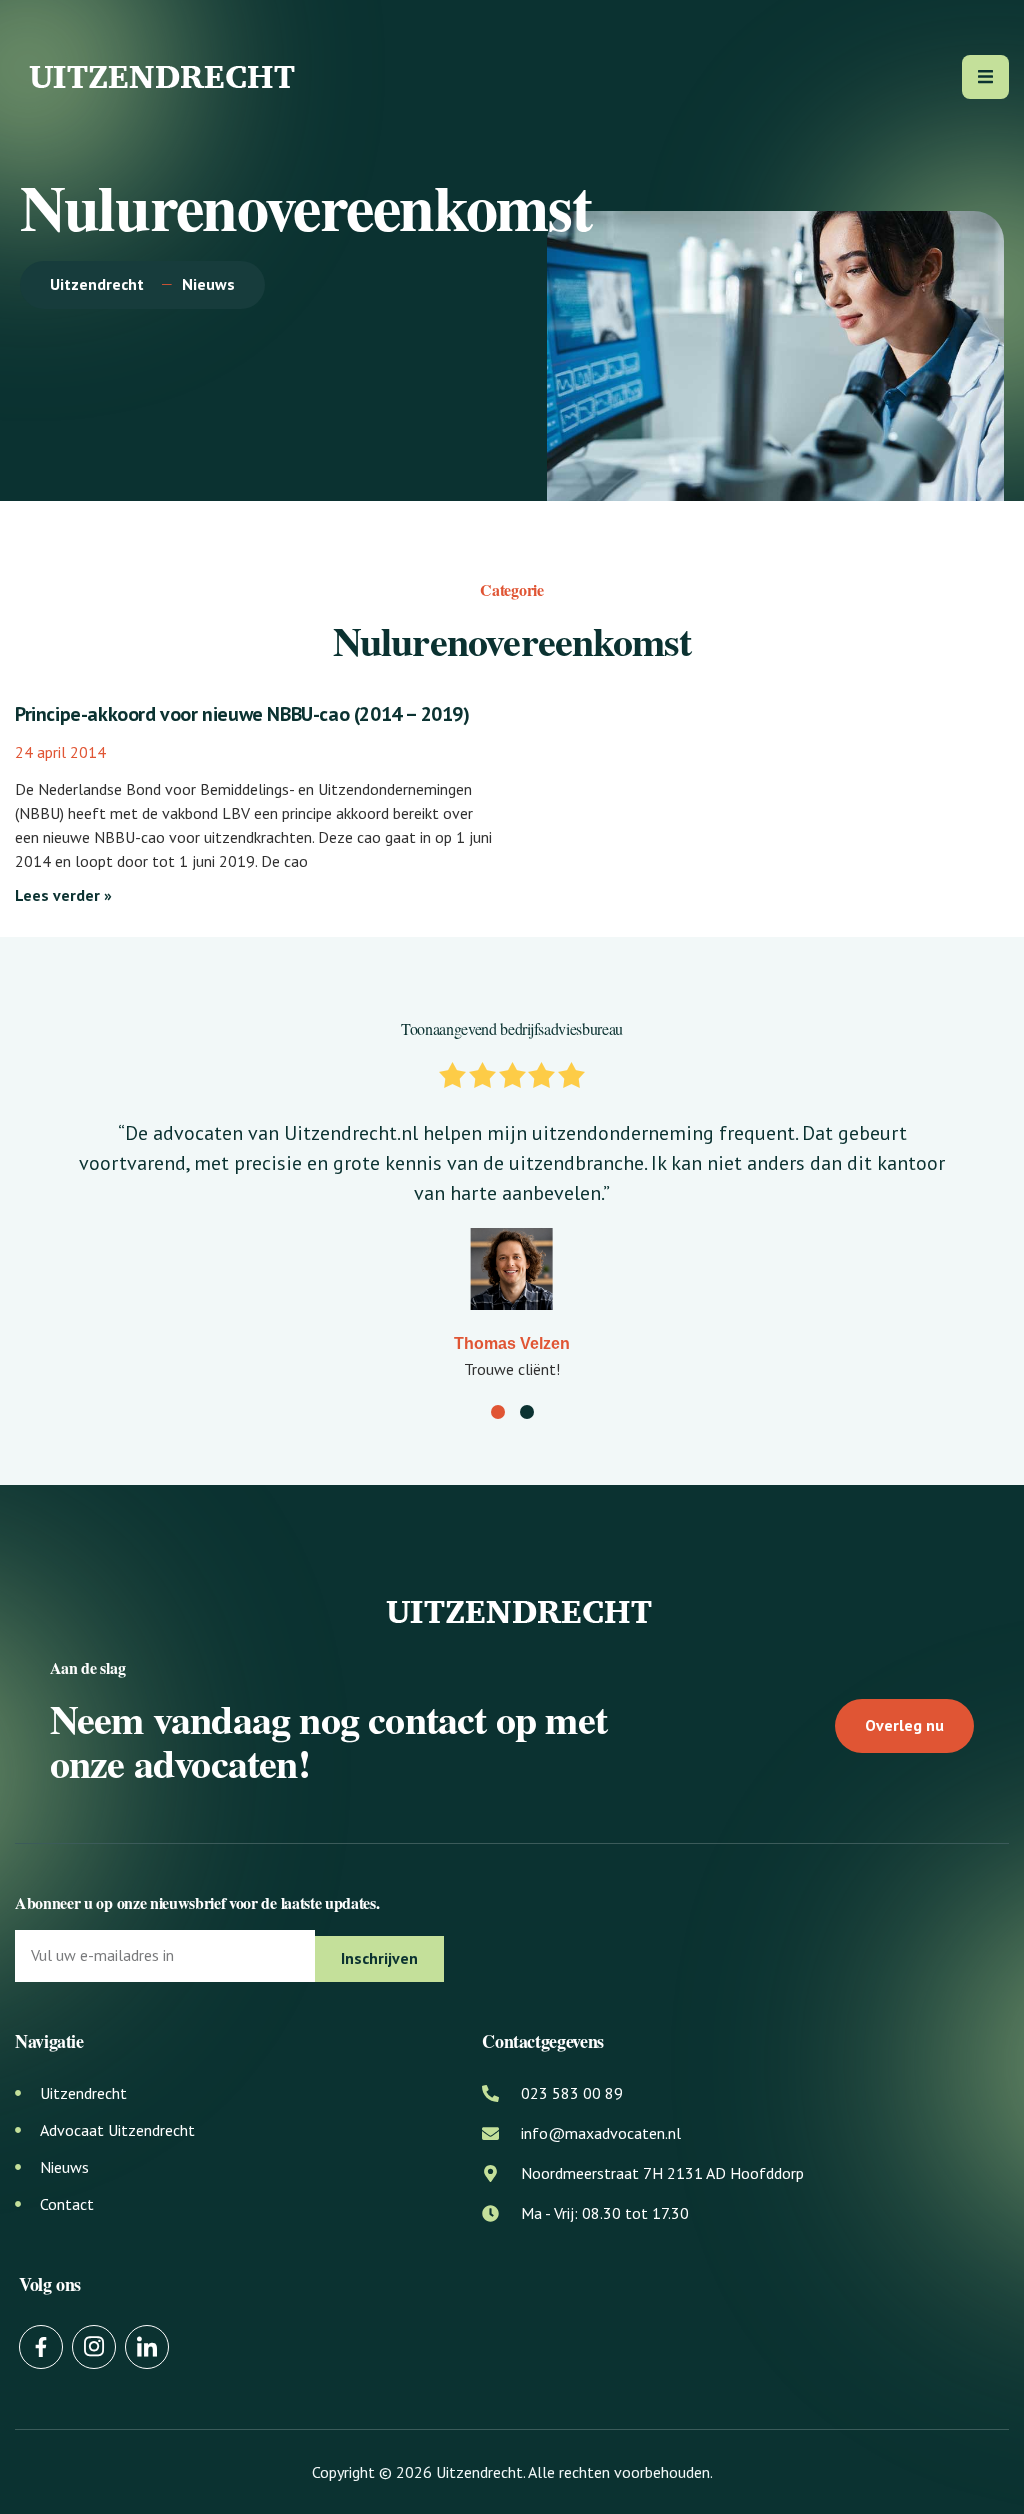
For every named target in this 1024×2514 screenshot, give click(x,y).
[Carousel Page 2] (527, 1412)
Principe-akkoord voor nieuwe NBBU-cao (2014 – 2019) (242, 714)
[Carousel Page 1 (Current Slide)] (498, 1412)
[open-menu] (985, 77)
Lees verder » (63, 895)
